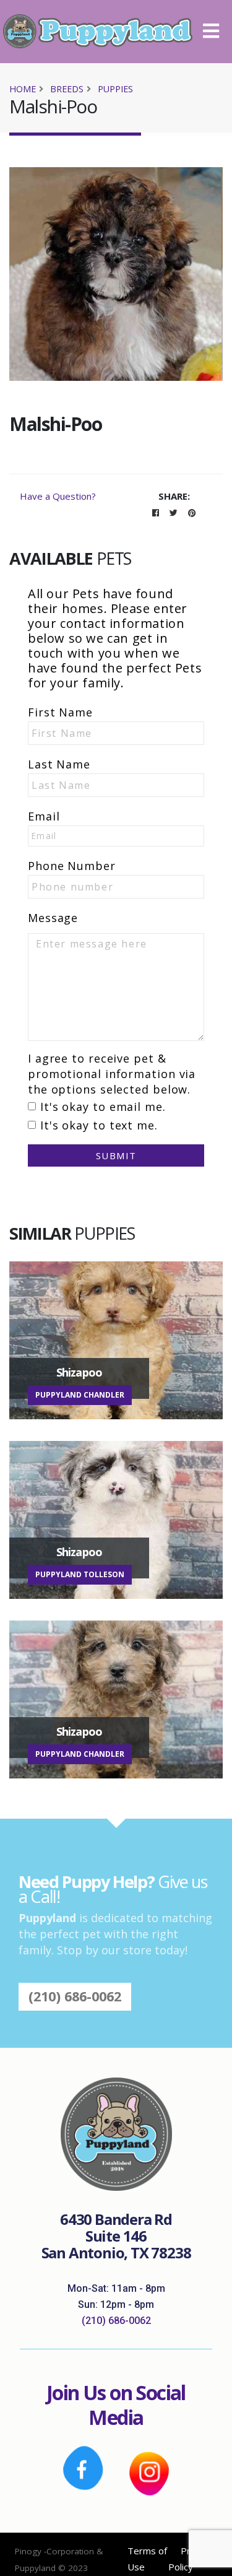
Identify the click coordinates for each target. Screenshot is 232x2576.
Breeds (67, 89)
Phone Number (72, 866)
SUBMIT (116, 1155)
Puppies (115, 89)
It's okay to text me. (99, 1125)
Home (23, 89)
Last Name (59, 764)
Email (44, 816)
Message (53, 918)
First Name (60, 712)
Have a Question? (58, 496)
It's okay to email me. (103, 1107)
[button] (216, 32)
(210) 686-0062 (75, 1996)
